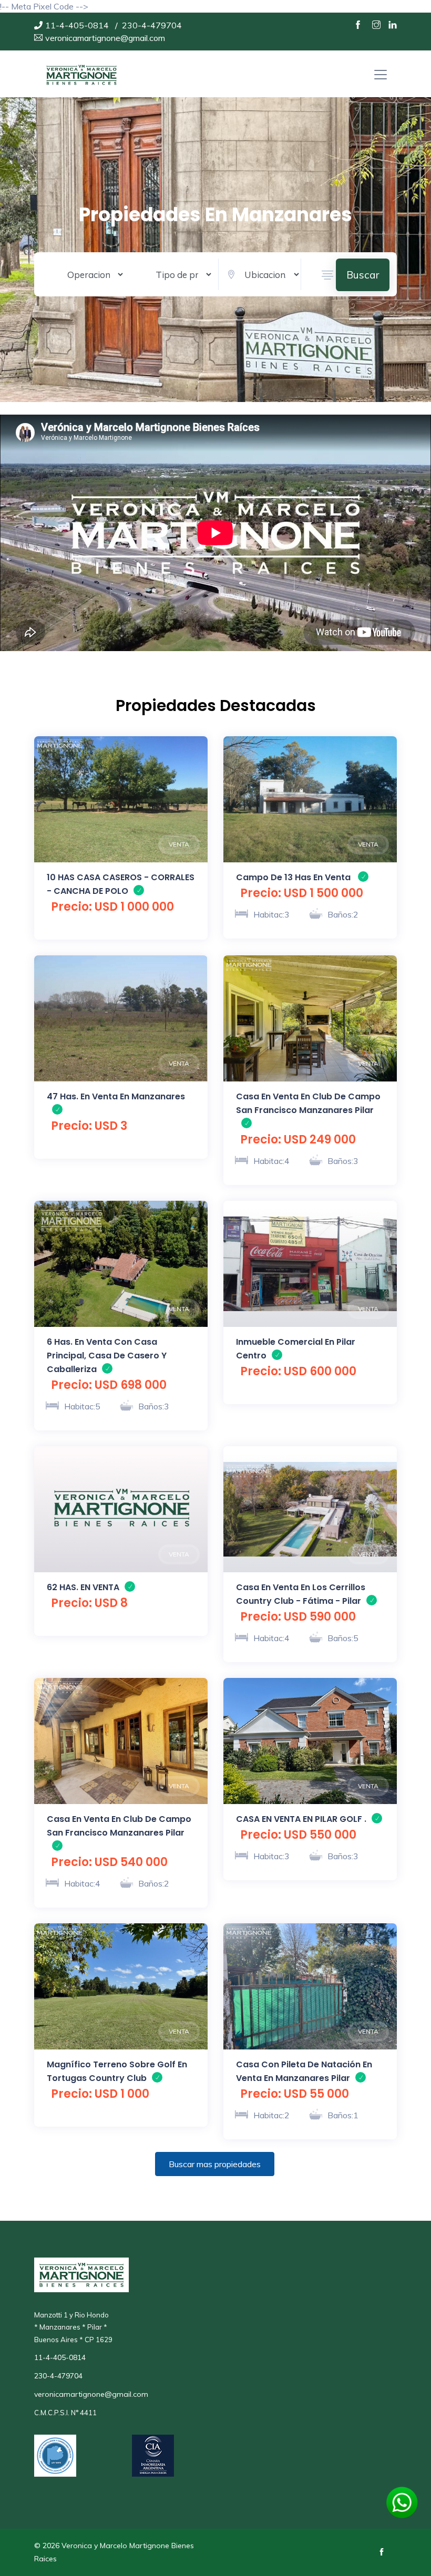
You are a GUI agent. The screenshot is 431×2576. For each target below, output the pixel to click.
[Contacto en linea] (402, 2501)
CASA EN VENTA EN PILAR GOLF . (301, 1819)
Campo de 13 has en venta (294, 877)
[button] (327, 275)
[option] (121, 799)
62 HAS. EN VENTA (83, 1587)
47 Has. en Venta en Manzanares (116, 1096)
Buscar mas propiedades (215, 2164)
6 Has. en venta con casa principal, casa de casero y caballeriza (107, 1356)
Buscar (363, 275)
